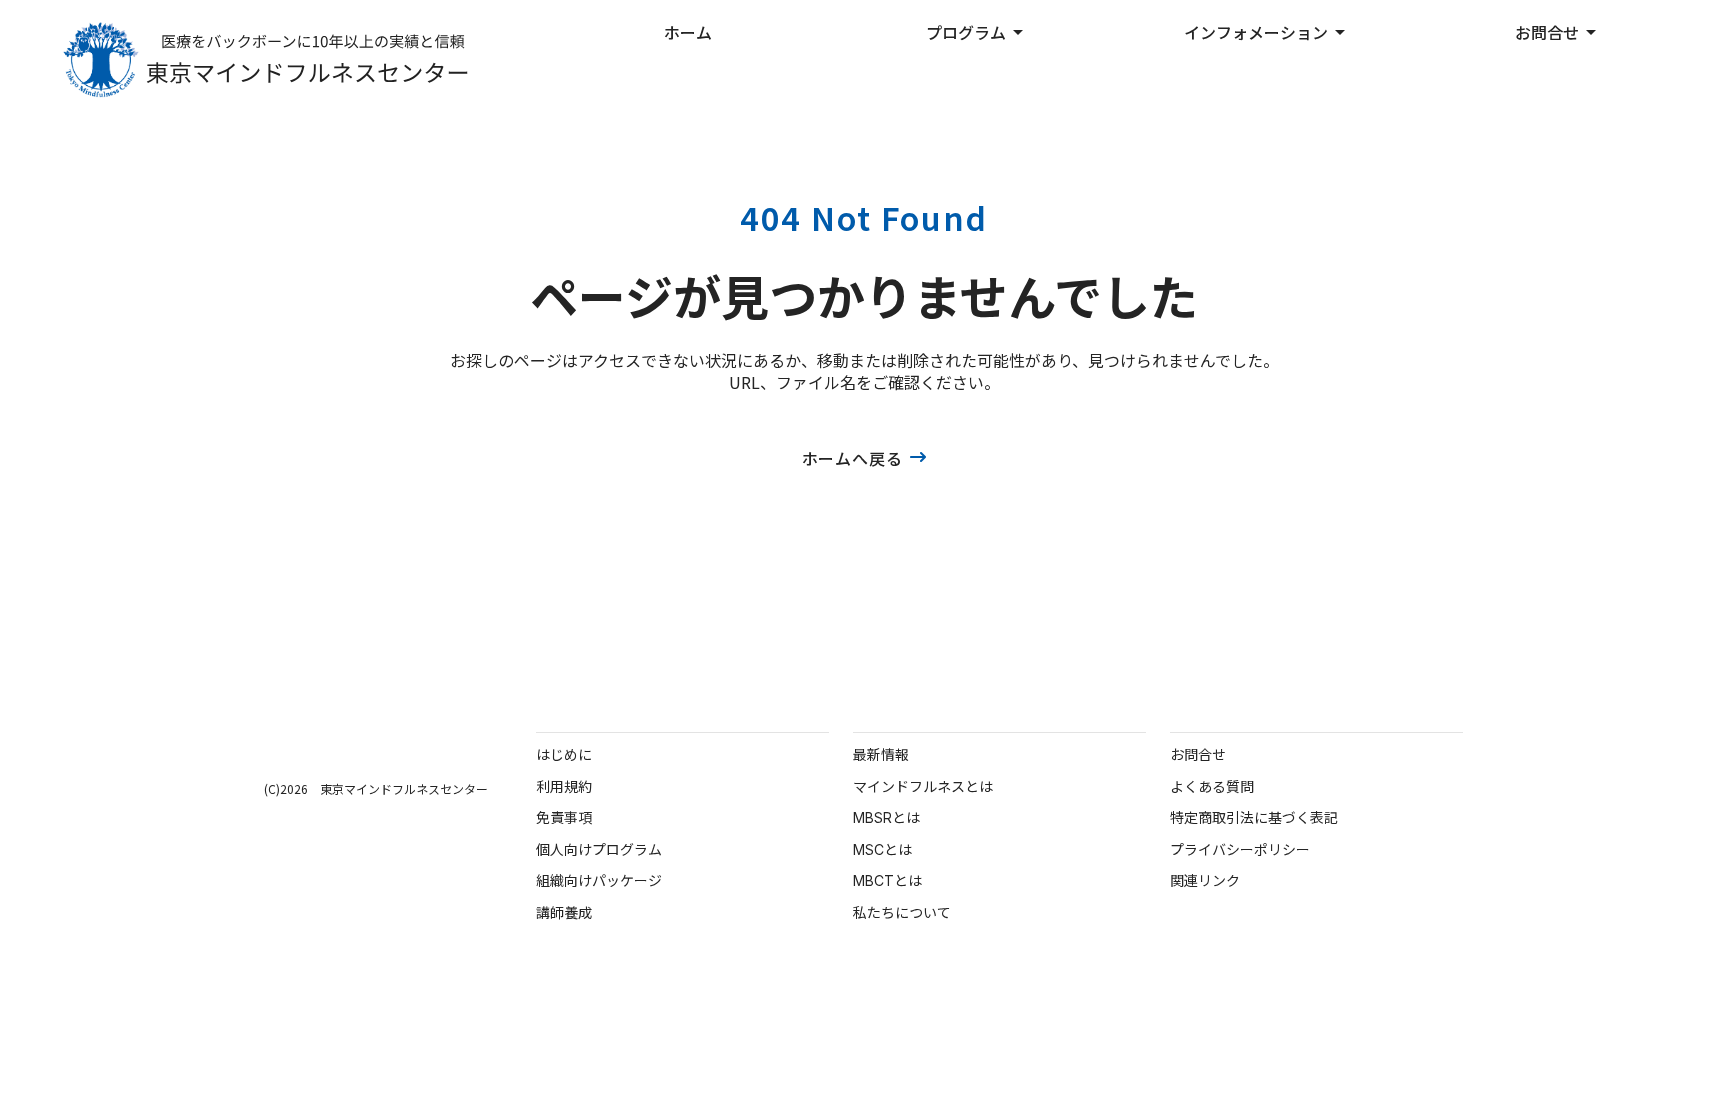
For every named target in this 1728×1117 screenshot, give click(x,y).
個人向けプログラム (599, 849)
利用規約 (564, 786)
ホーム (688, 32)
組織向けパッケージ (599, 880)
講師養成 (564, 912)
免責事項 (564, 817)
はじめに (564, 754)
